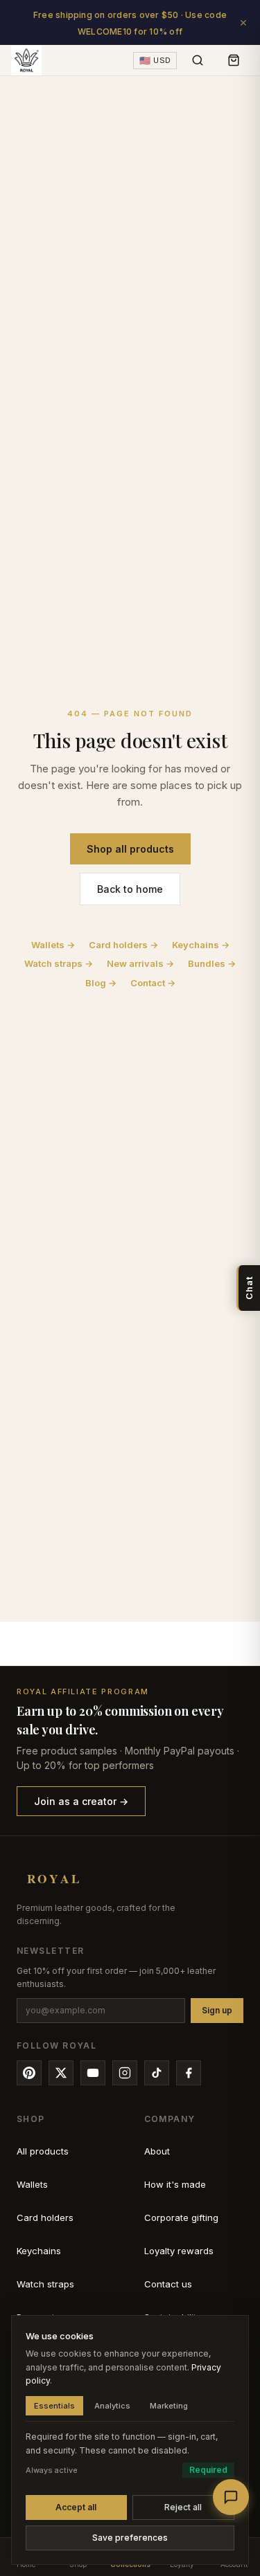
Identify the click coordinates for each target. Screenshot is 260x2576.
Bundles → (212, 963)
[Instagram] (125, 2073)
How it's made (175, 2184)
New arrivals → (140, 963)
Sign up (217, 2010)
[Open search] (198, 60)
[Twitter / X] (61, 2073)
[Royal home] (26, 60)
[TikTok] (157, 2073)
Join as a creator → (81, 1801)
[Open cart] (234, 60)
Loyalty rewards (179, 2251)
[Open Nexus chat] (231, 2497)
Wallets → (53, 945)
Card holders (45, 2217)
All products (43, 2151)
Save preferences (130, 2538)
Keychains (39, 2251)
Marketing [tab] (169, 2406)
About (157, 2151)
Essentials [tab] (54, 2406)
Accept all (76, 2507)
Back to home (130, 889)
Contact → (153, 983)
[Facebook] (189, 2073)
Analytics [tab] (112, 2406)
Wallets (32, 2184)
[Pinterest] (29, 2073)
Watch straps (45, 2284)
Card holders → (123, 945)
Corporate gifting (181, 2217)
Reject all (183, 2507)
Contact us (168, 2284)
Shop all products (130, 849)
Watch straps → (59, 963)
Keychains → (201, 945)
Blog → (101, 983)
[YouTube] (93, 2073)
